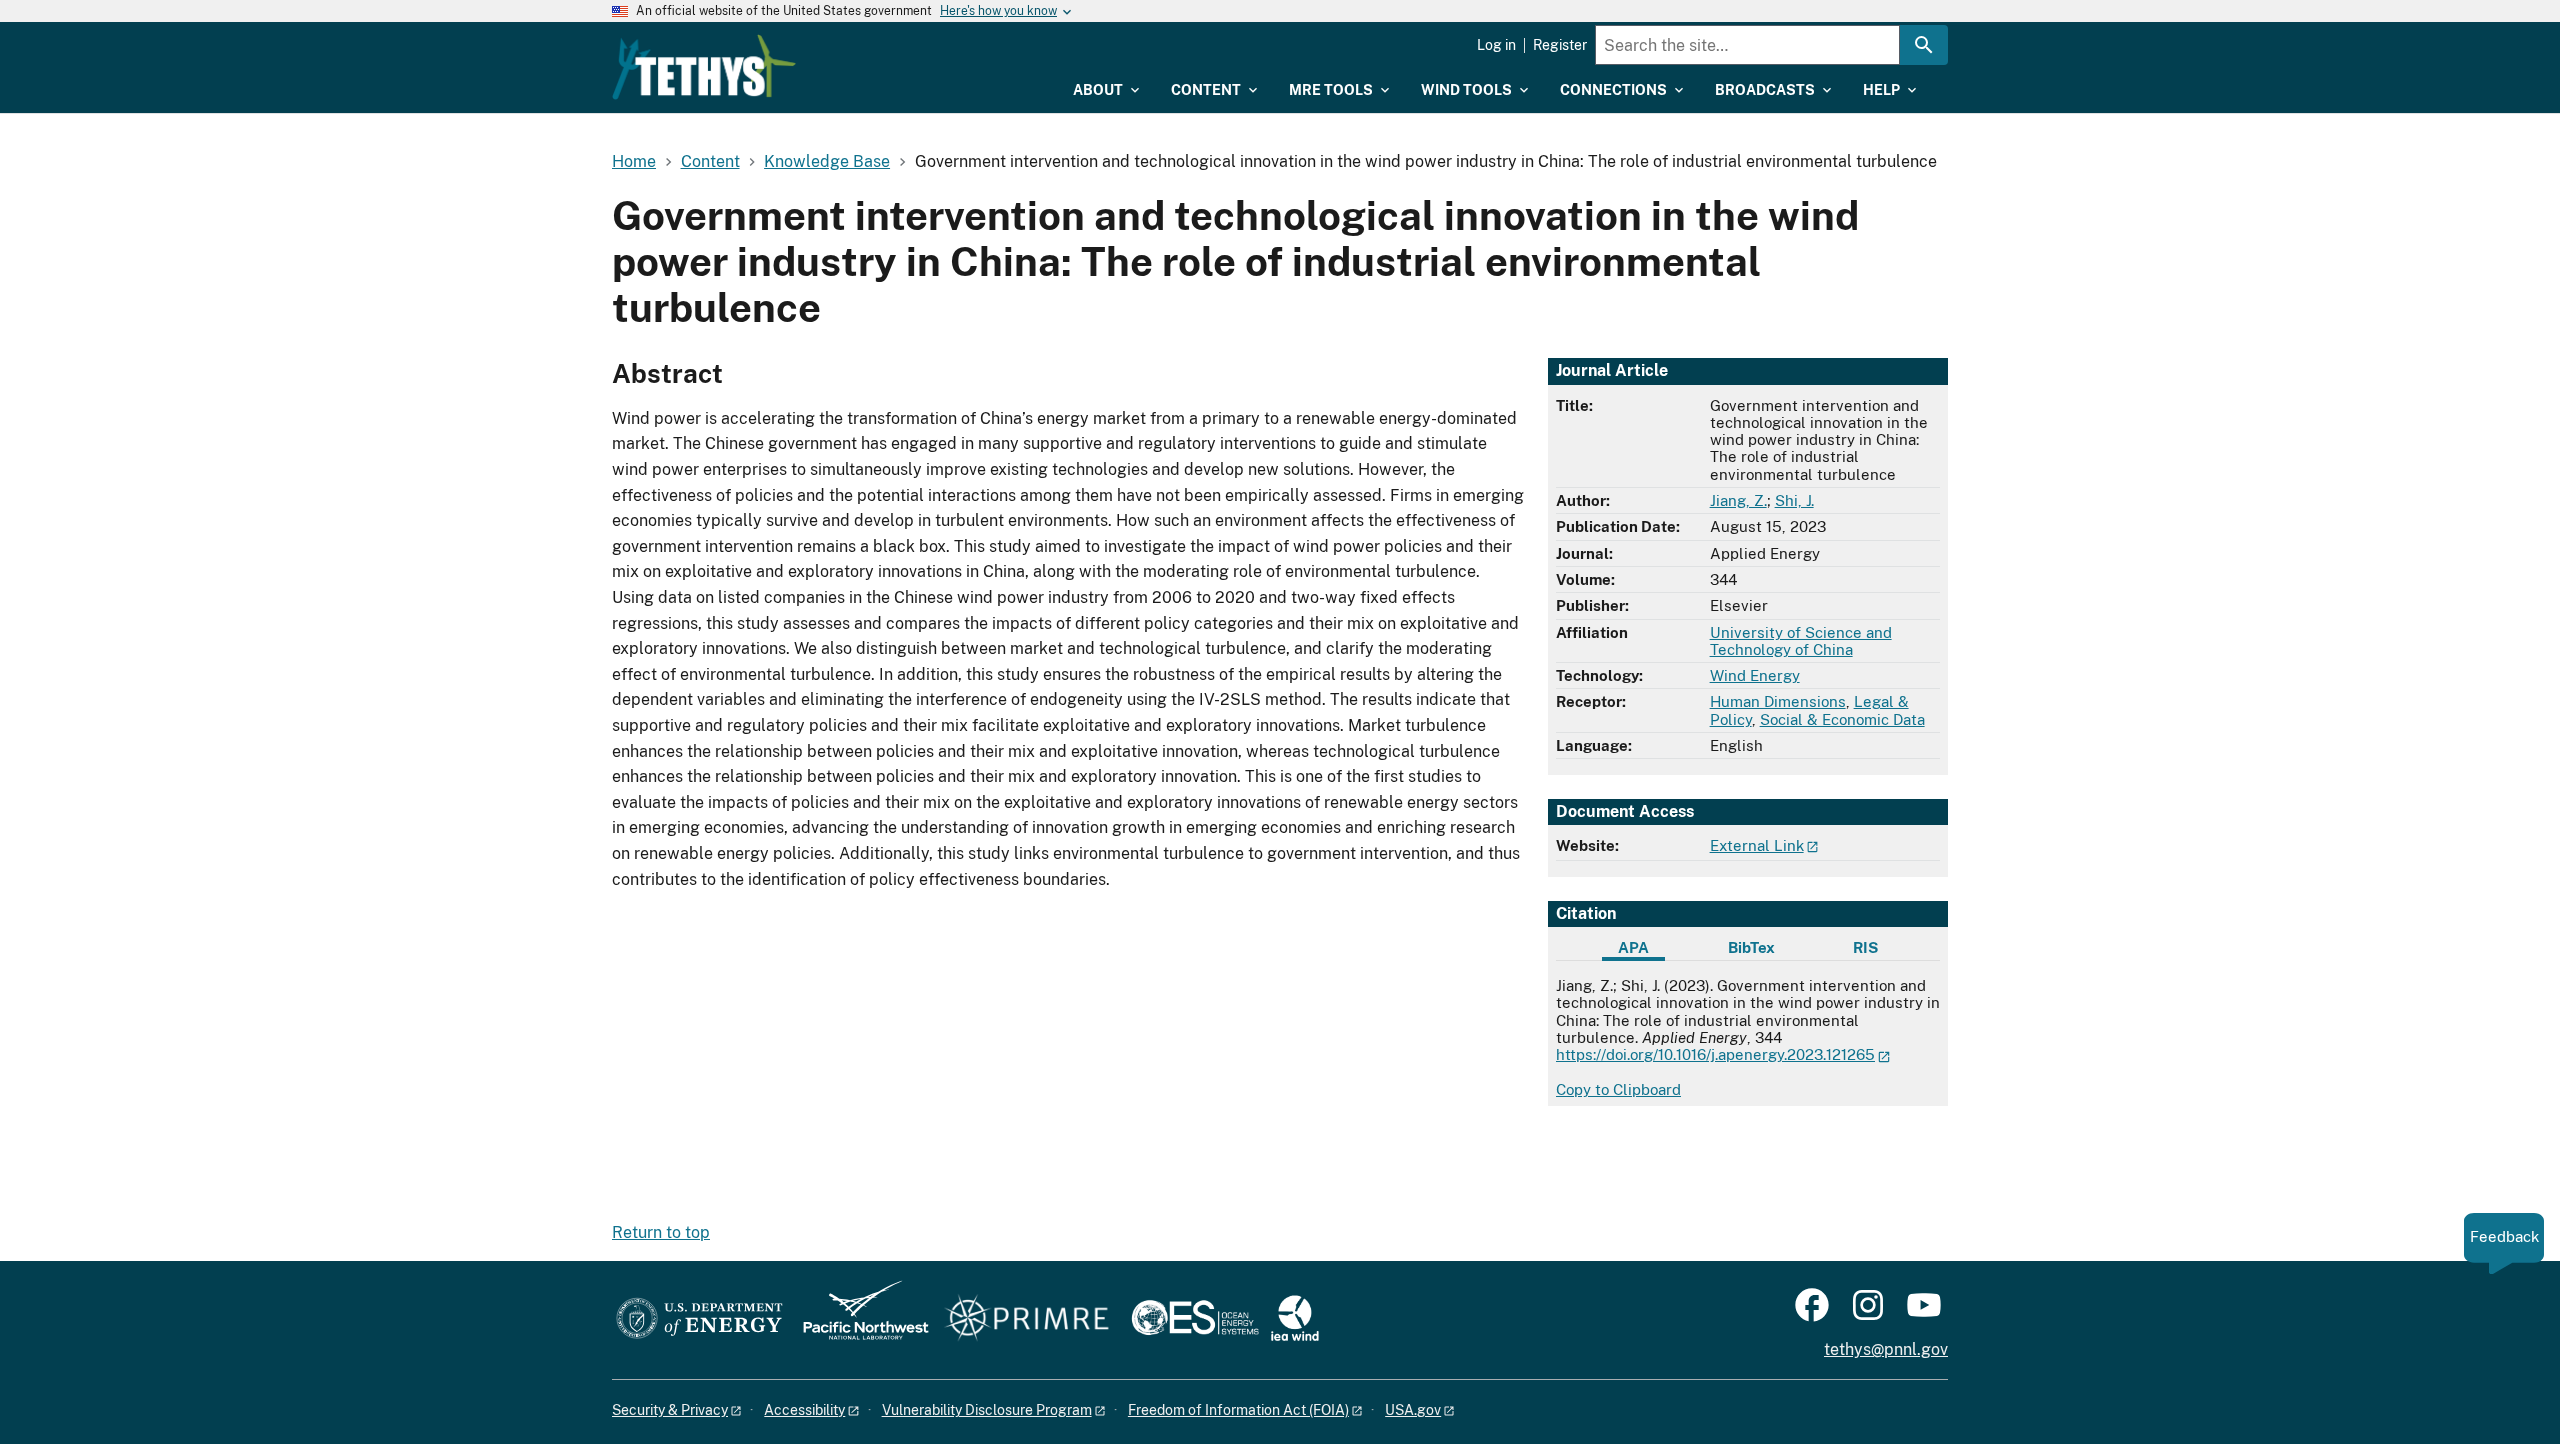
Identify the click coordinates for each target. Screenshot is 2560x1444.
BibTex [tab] (1751, 947)
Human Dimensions (1778, 701)
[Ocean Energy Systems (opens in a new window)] (1196, 1319)
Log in (1496, 45)
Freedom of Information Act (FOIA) (1238, 1410)
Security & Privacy (670, 1410)
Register (1560, 45)
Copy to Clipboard (1618, 1089)
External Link (1757, 845)
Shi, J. (1794, 500)
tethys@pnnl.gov (1886, 1349)
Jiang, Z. (1738, 500)
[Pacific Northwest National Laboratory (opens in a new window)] (858, 1319)
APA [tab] (1633, 947)
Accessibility (804, 1410)
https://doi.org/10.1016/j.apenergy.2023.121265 (1715, 1054)
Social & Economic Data (1842, 719)
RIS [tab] (1865, 947)
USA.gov (1413, 1410)
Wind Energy (1755, 675)
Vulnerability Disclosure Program (987, 1410)
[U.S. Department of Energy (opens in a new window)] (699, 1319)
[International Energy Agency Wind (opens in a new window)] (1295, 1319)
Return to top (661, 1232)
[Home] (704, 67)
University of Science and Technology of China (1801, 641)
